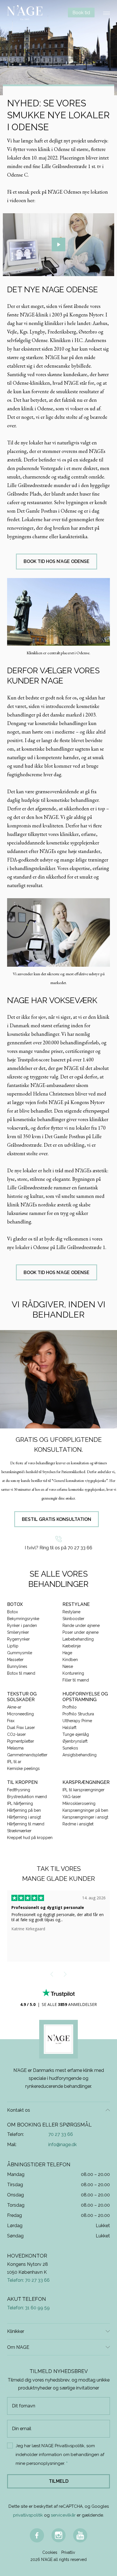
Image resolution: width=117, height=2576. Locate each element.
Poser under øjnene (81, 1632)
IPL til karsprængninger (83, 1790)
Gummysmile (20, 1653)
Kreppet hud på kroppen (30, 1838)
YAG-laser (72, 1797)
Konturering (73, 1673)
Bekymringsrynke (23, 1619)
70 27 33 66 (61, 2134)
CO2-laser (16, 1734)
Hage (67, 1653)
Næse (68, 1666)
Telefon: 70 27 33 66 (28, 2280)
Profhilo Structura (78, 1714)
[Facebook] (37, 2535)
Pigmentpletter (21, 1741)
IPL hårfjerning (20, 1803)
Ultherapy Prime (77, 1721)
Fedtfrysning (19, 1790)
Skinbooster (73, 1619)
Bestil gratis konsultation (57, 1519)
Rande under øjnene (81, 1625)
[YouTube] (80, 2535)
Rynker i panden (22, 1625)
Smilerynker (18, 1632)
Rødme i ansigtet (78, 1824)
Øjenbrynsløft (75, 1741)
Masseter (15, 1660)
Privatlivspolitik (70, 2446)
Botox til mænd (21, 1673)
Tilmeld (59, 2481)
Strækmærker (19, 1831)
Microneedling (20, 1714)
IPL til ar (14, 1762)
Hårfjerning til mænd (26, 1824)
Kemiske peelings (23, 1769)
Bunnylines (17, 1666)
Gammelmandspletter (27, 1755)
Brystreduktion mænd (27, 1797)
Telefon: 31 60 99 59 (28, 2308)
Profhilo (70, 1707)
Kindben (70, 1660)
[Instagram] (58, 2535)
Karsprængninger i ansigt (85, 1817)
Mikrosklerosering (79, 1803)
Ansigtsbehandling (80, 1755)
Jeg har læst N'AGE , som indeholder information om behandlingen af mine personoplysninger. (60, 2455)
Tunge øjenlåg (76, 1734)
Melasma (15, 1748)
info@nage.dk (62, 2145)
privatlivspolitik (28, 2515)
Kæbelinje (72, 1646)
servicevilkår (63, 2515)
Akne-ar (14, 1707)
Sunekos (70, 1748)
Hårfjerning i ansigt (24, 1817)
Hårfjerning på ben (24, 1810)
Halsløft (69, 1728)
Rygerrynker (18, 1639)
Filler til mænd (76, 1680)
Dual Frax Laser (21, 1728)
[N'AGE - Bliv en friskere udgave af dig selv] (25, 13)
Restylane (71, 1612)
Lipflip (13, 1646)
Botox (12, 1612)
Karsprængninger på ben (85, 1810)
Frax (11, 1721)
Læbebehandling (78, 1639)
